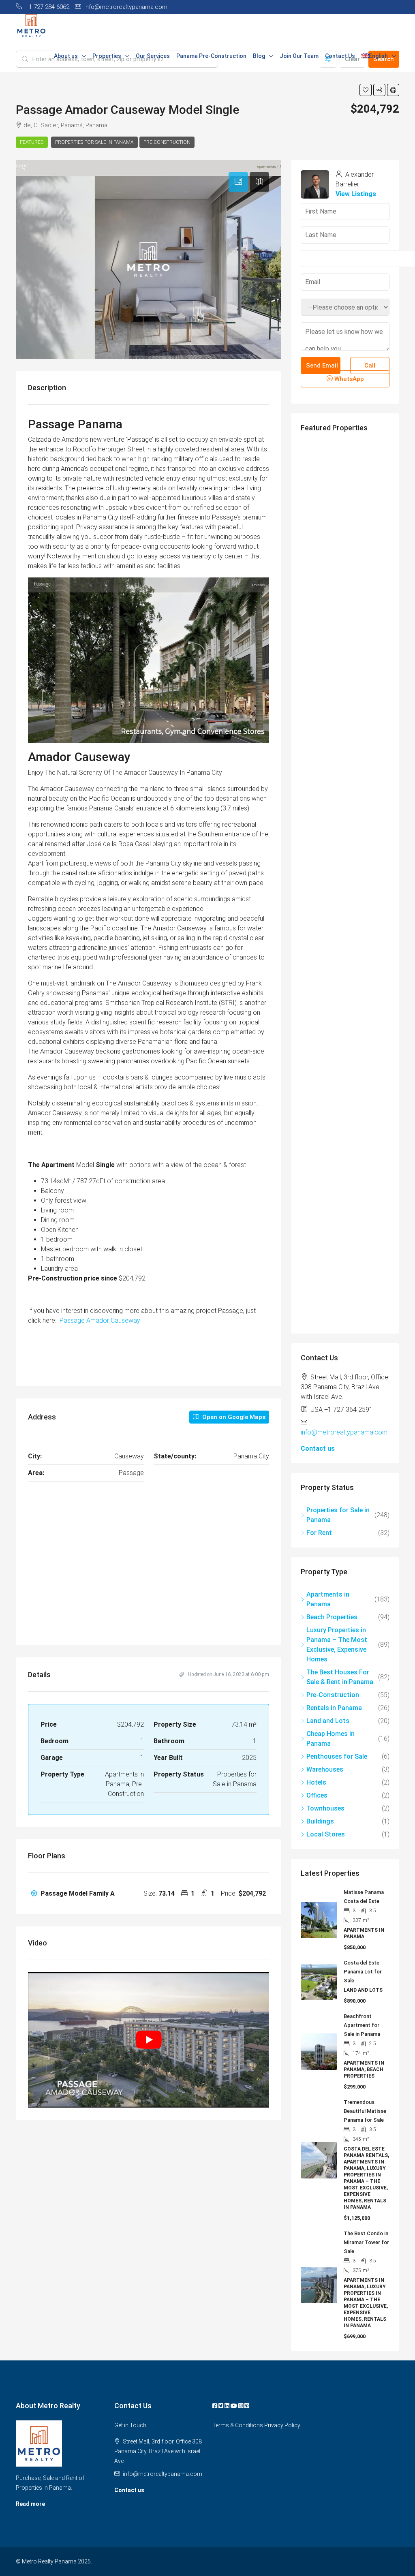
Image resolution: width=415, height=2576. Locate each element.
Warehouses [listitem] (325, 1769)
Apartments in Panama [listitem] (328, 1599)
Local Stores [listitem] (326, 1834)
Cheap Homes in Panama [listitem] (331, 1739)
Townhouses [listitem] (325, 1808)
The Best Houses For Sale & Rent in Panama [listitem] (340, 1677)
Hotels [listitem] (316, 1782)
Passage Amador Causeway (100, 1320)
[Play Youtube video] (149, 2040)
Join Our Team (299, 56)
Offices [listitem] (317, 1795)
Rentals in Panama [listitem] (334, 1708)
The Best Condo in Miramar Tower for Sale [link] (366, 2242)
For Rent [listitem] (319, 1533)
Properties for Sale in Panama (94, 142)
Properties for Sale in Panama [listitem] (338, 1515)
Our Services (153, 56)
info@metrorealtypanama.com (344, 1432)
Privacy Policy (282, 2425)
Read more (30, 2504)
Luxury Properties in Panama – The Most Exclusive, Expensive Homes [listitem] (337, 1645)
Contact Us (340, 56)
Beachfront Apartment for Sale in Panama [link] (362, 2025)
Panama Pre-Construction (211, 56)
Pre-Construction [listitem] (333, 1695)
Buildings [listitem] (320, 1821)
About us (66, 56)
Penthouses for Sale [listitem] (337, 1756)
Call (370, 366)
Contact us (318, 1448)
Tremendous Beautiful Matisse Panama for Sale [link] (365, 2111)
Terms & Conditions (238, 2425)
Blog (259, 56)
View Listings (356, 194)
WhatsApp (348, 379)
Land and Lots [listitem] (328, 1721)
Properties (107, 56)
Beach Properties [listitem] (332, 1617)
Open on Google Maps (233, 1417)
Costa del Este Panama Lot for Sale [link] (363, 1972)
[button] (366, 90)
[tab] (238, 182)
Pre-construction (167, 142)
